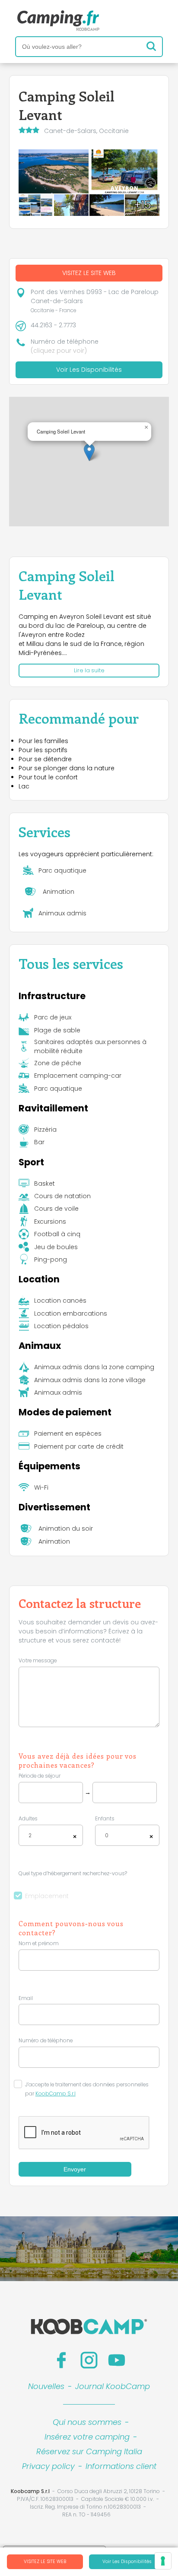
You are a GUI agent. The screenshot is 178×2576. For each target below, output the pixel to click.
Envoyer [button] (75, 2169)
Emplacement (47, 1896)
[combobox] (51, 1835)
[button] (89, 452)
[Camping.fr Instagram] (89, 2360)
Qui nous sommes (87, 2422)
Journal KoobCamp (113, 2386)
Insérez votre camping (87, 2437)
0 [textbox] (107, 1835)
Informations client (121, 2466)
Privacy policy (48, 2466)
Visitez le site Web (45, 2562)
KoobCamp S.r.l (56, 2094)
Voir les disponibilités (127, 2562)
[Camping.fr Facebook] (61, 2360)
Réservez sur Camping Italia (89, 2451)
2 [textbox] (30, 1835)
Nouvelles (46, 2386)
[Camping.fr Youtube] (117, 2360)
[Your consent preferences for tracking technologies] (163, 2561)
